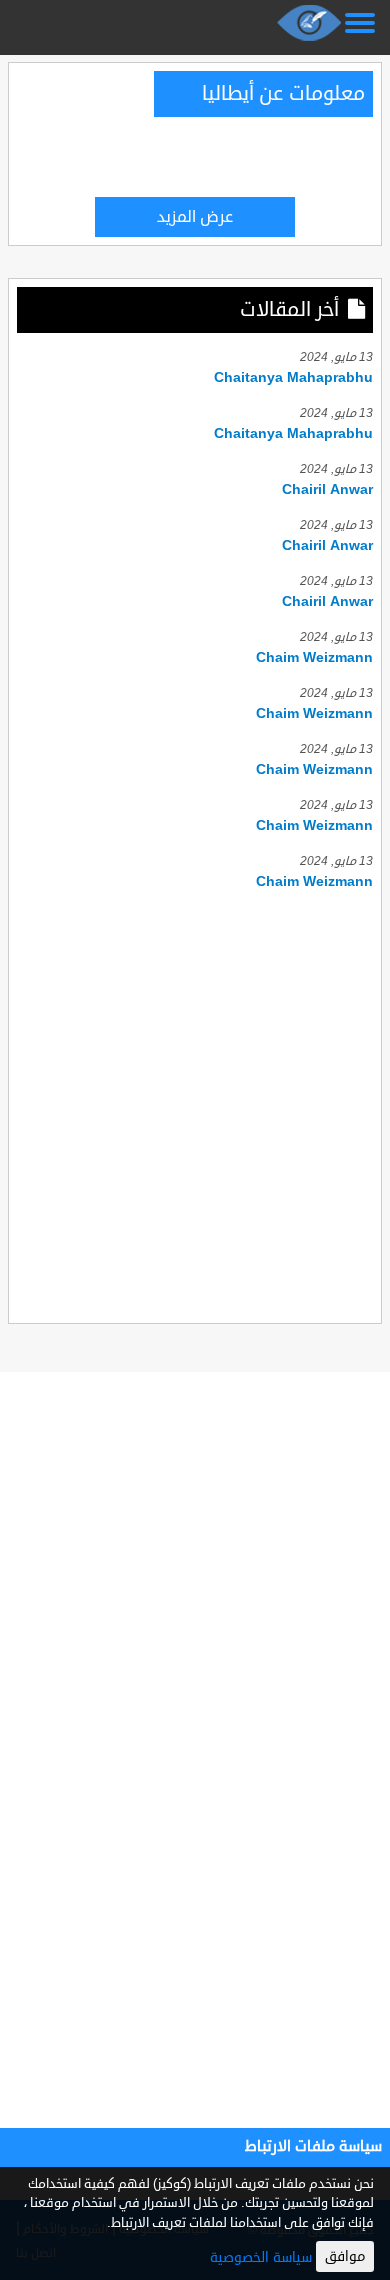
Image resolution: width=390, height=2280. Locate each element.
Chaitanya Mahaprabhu (293, 377)
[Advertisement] (195, 1104)
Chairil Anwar (327, 489)
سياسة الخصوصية (261, 2257)
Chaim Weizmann (314, 657)
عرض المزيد (195, 217)
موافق (345, 2256)
